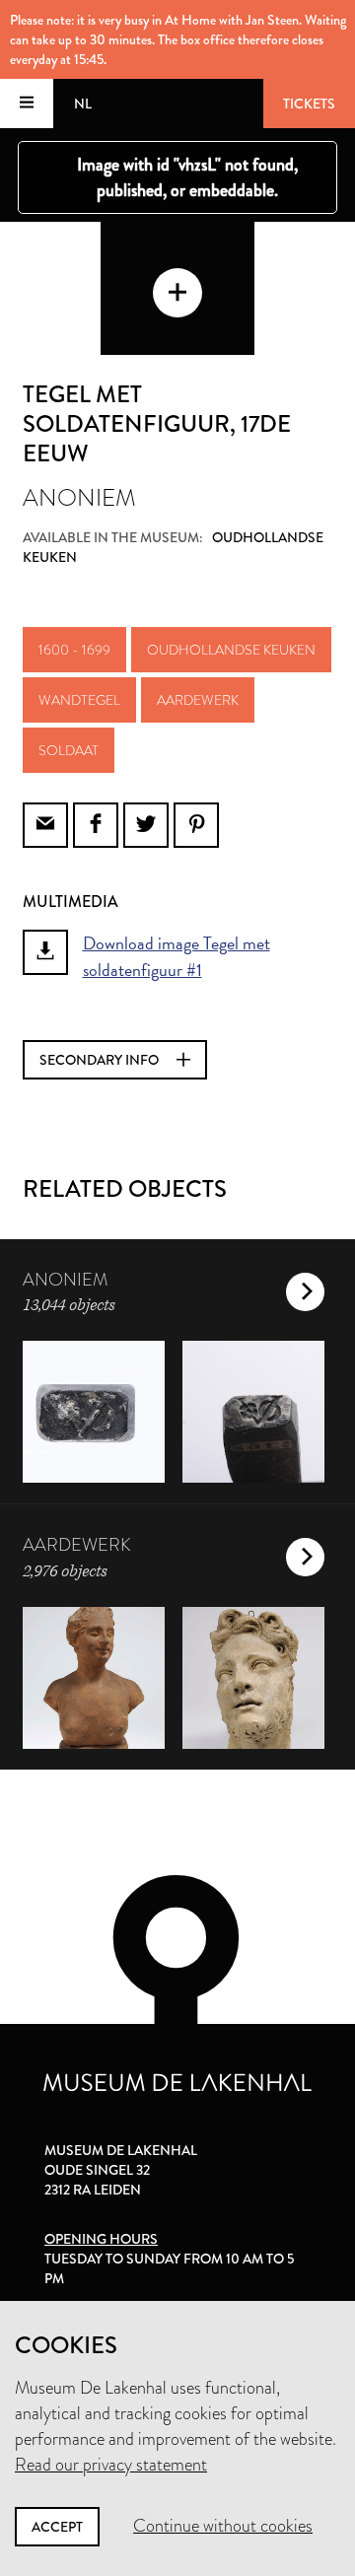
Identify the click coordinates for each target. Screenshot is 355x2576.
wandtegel (79, 700)
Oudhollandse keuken (231, 650)
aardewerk (198, 700)
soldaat (69, 750)
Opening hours (101, 2239)
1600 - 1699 (74, 650)
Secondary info (101, 1060)
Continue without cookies (223, 2526)
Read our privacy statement (111, 2465)
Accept (57, 2527)
